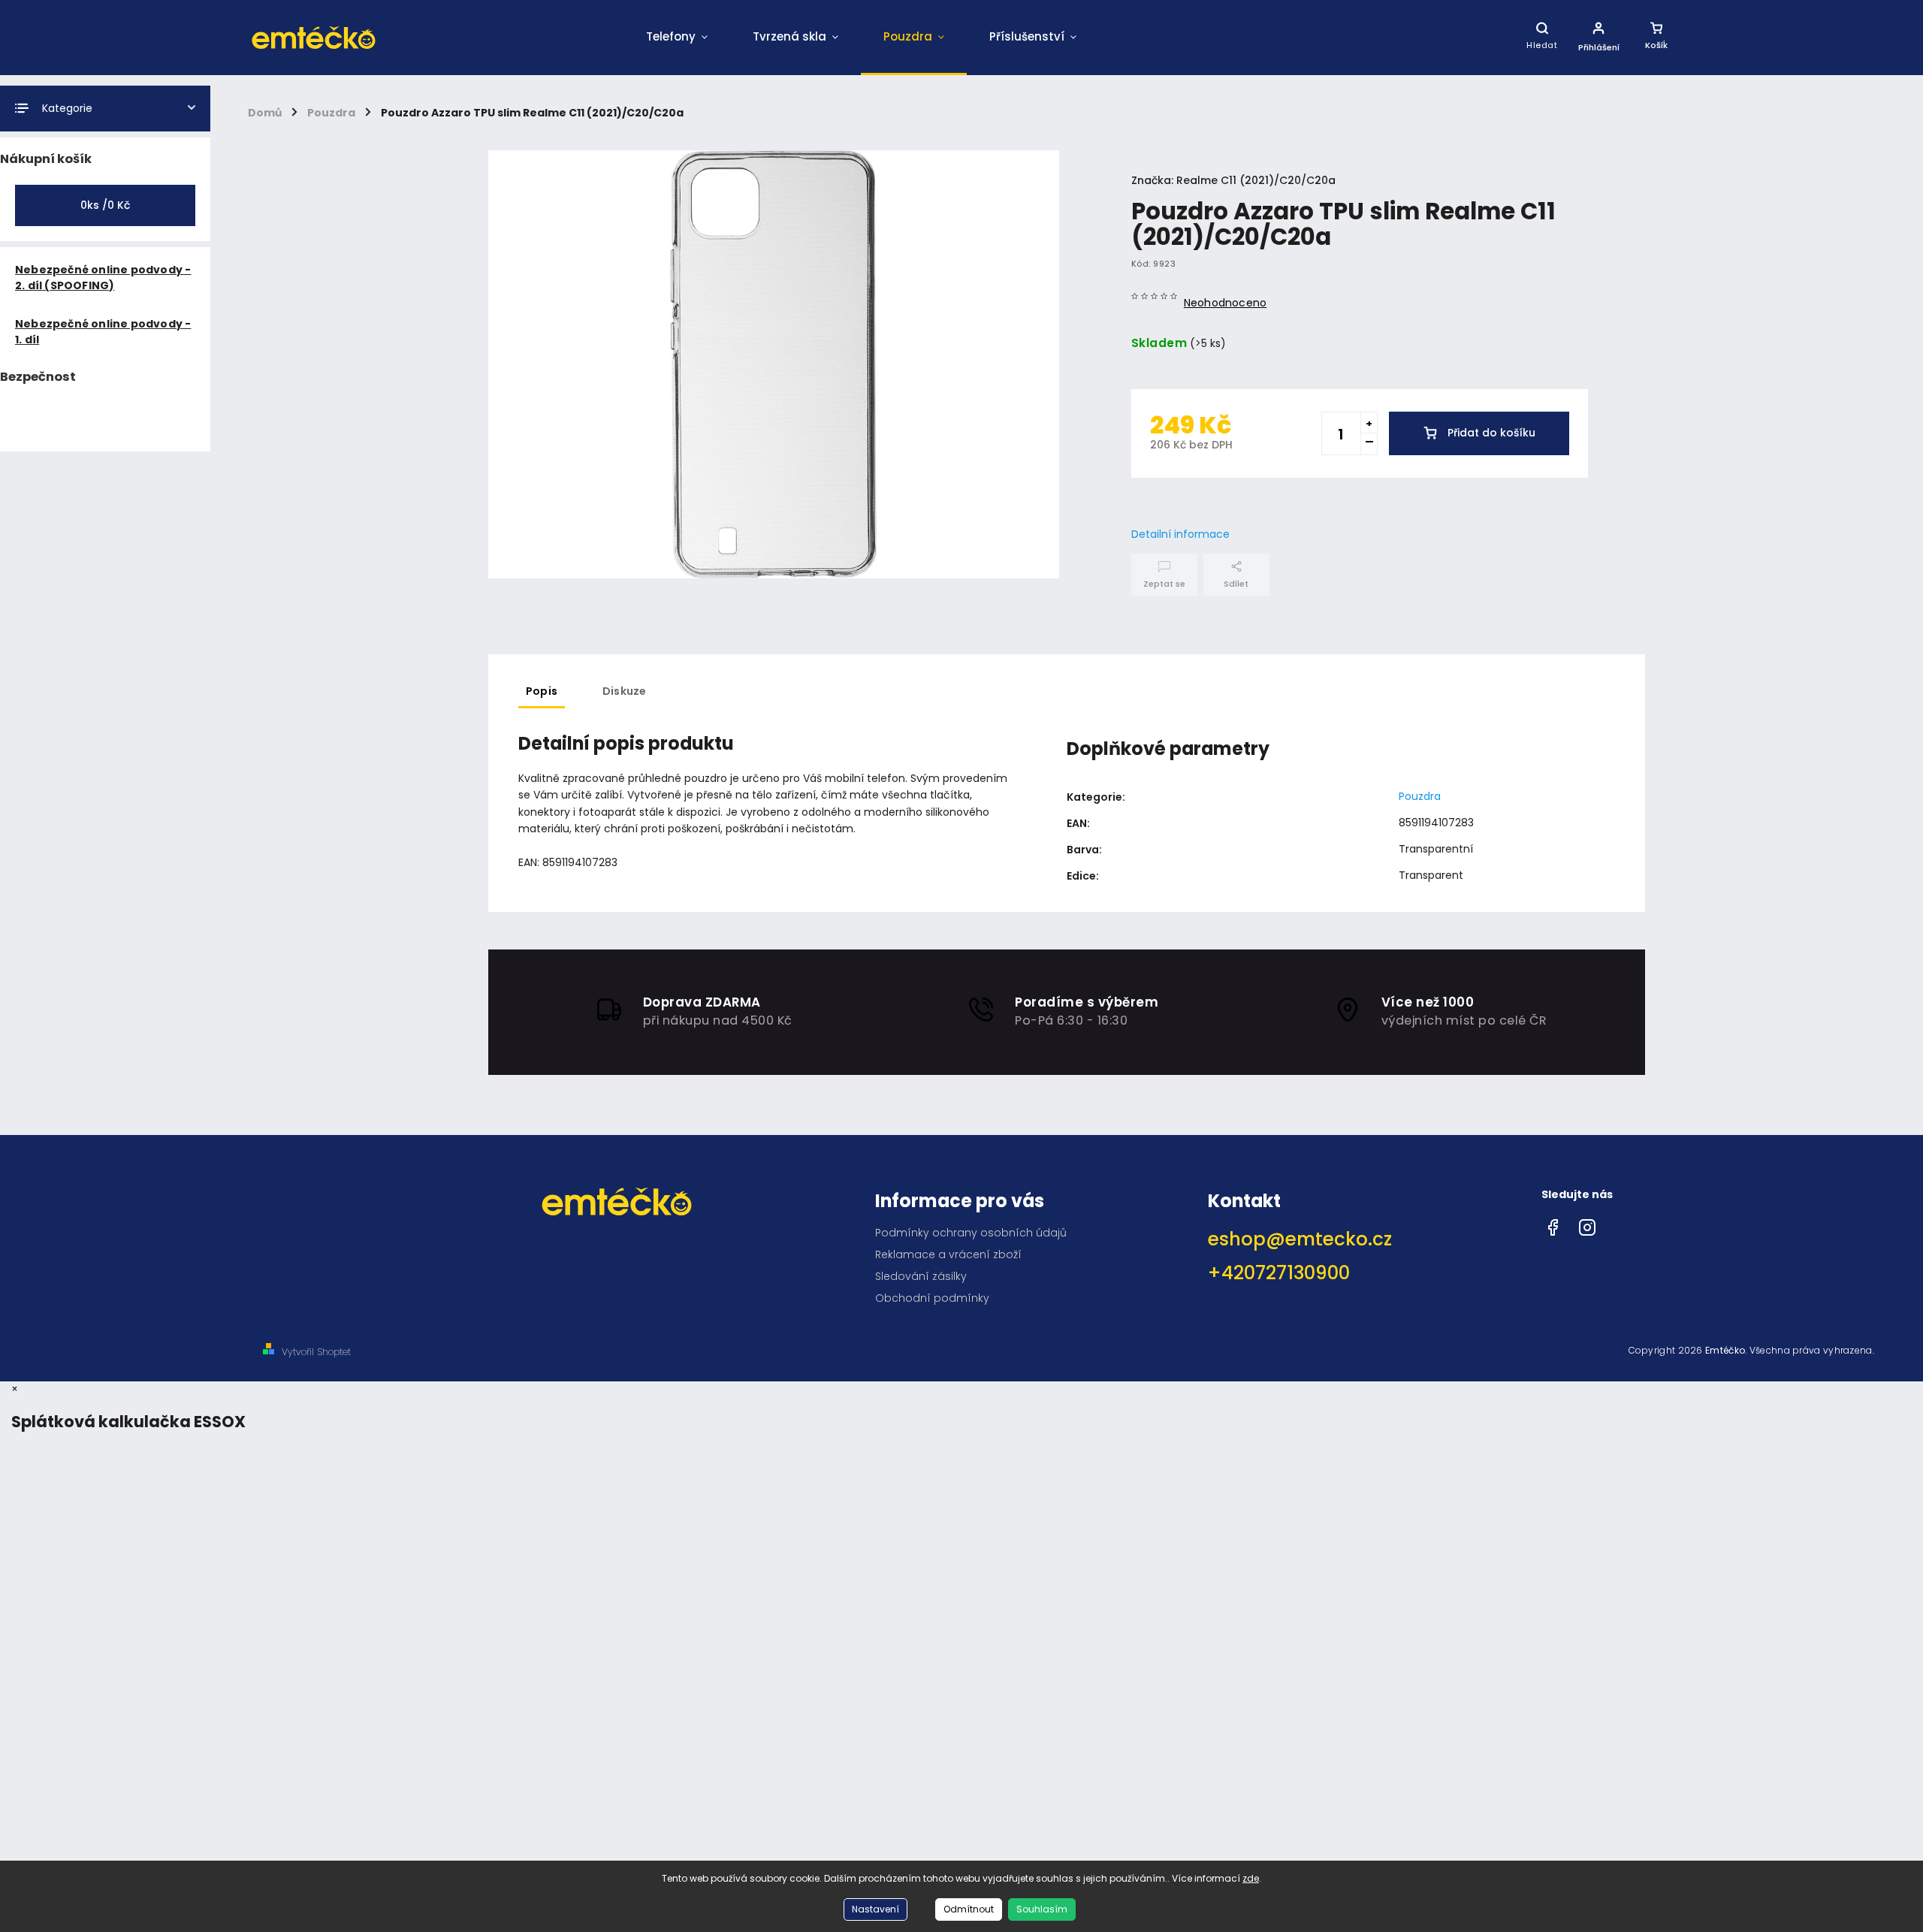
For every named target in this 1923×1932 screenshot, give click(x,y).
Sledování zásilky (921, 1276)
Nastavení (875, 1909)
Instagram (1587, 1224)
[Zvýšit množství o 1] (1369, 423)
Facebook (1553, 1224)
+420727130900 (1279, 1273)
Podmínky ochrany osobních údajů (971, 1233)
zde (1251, 1878)
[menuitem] (677, 38)
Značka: (1233, 180)
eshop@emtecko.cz (1300, 1239)
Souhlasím (1042, 1909)
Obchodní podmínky (932, 1298)
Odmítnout (969, 1909)
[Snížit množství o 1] (1369, 444)
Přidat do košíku (1491, 433)
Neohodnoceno (1225, 303)
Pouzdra (1420, 796)
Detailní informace (1180, 534)
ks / (105, 205)
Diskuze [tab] (624, 691)
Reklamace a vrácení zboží (948, 1254)
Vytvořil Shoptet (316, 1352)
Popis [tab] (542, 691)
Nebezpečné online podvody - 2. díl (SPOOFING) (103, 278)
